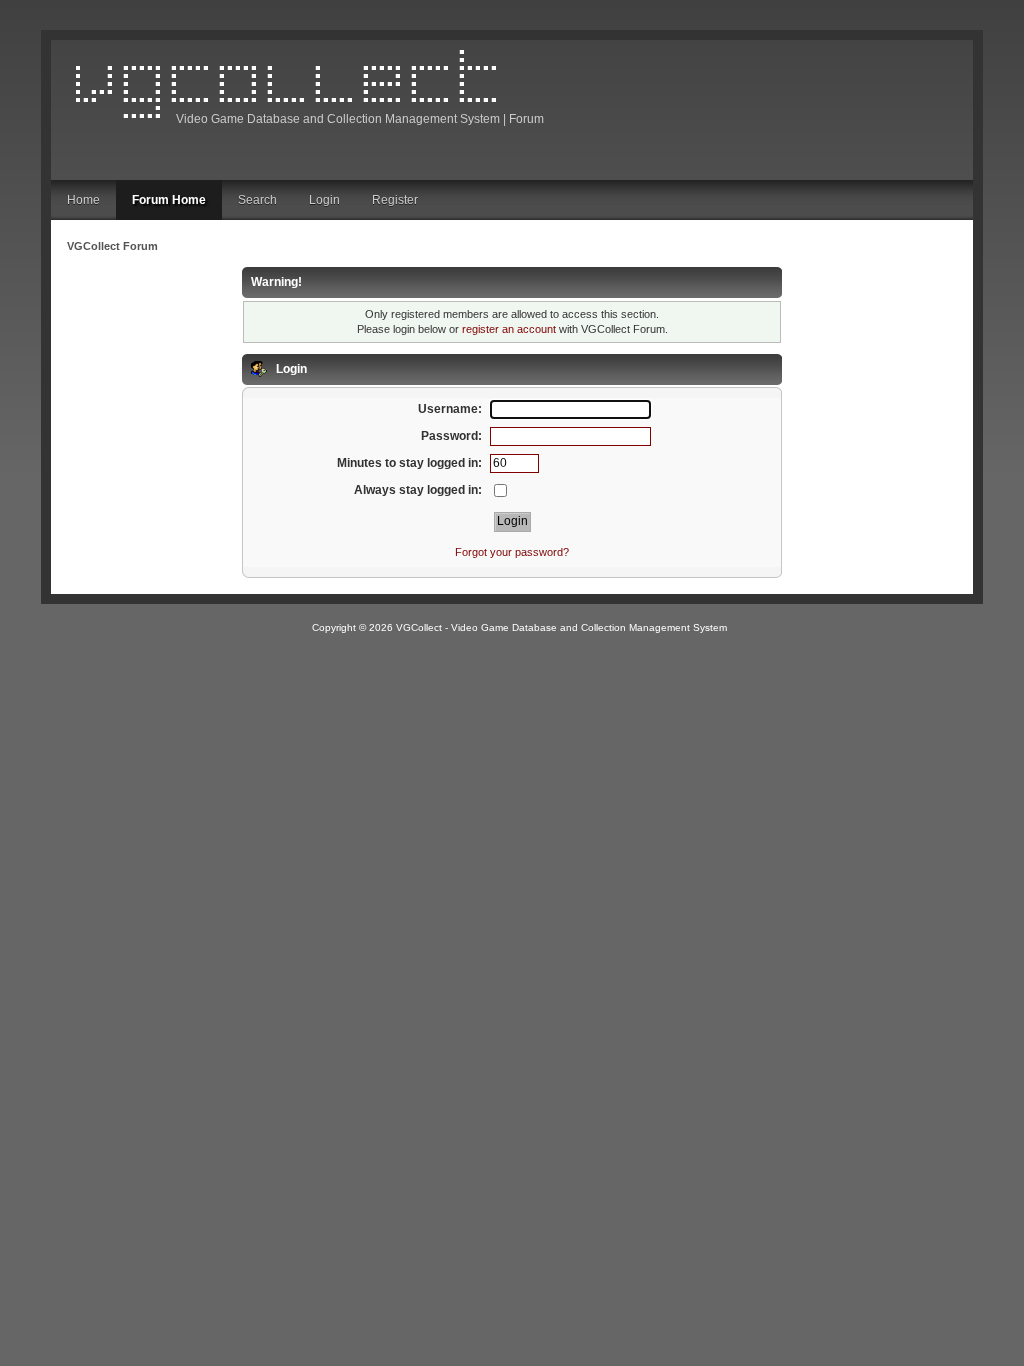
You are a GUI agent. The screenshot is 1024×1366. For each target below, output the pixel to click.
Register (395, 200)
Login (324, 200)
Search (257, 200)
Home (83, 200)
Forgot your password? (512, 552)
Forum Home (169, 200)
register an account (509, 329)
